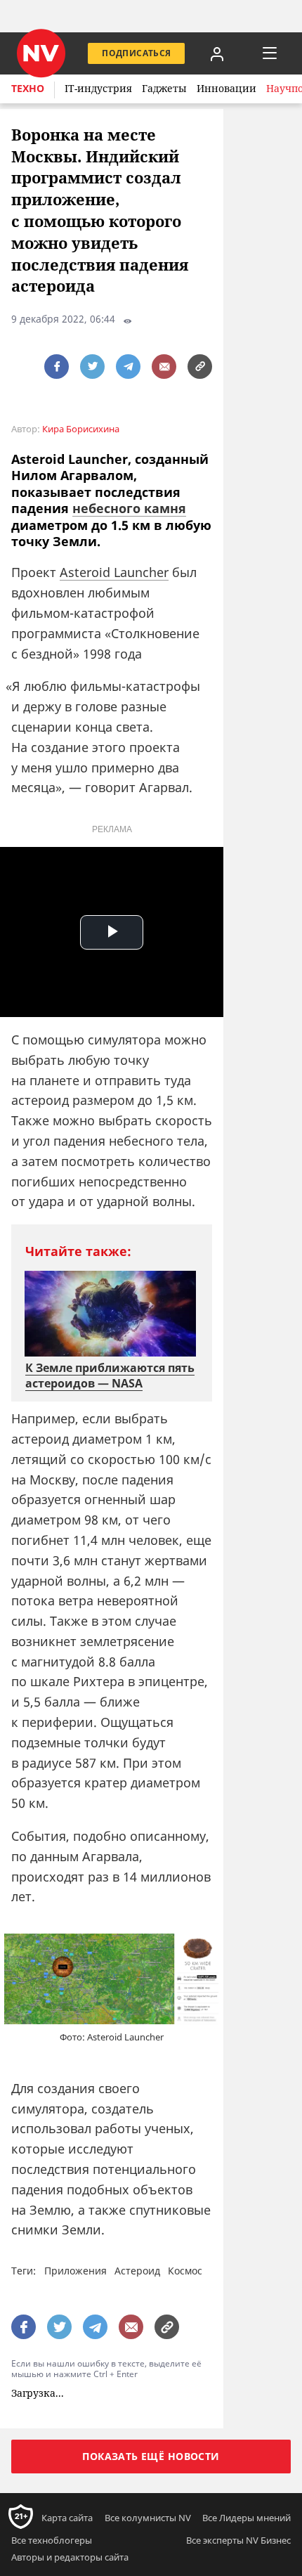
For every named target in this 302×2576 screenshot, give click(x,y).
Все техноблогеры (52, 2539)
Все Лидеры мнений (247, 2517)
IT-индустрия (98, 88)
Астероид (137, 2271)
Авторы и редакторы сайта (70, 2556)
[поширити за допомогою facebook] (57, 367)
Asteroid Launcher (114, 572)
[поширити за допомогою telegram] (128, 367)
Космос (185, 2271)
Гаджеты (164, 88)
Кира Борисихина (81, 429)
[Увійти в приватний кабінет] (217, 53)
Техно (28, 88)
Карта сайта (67, 2517)
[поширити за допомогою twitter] (92, 367)
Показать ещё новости (151, 2455)
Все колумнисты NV (148, 2517)
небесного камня (129, 508)
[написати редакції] (164, 367)
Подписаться (136, 53)
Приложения (75, 2271)
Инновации (226, 88)
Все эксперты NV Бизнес (238, 2539)
